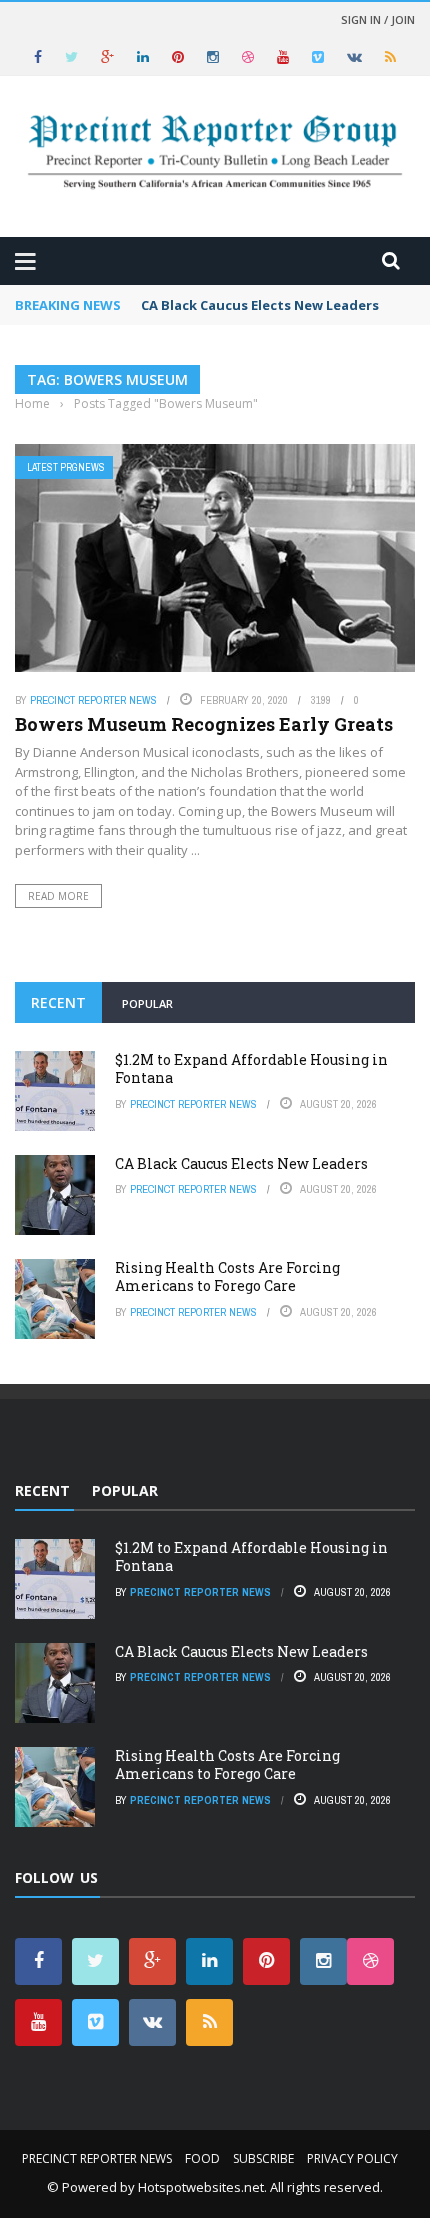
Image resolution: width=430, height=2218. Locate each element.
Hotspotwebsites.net (201, 2187)
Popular (147, 1003)
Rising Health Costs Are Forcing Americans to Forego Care (227, 1276)
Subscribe (263, 2158)
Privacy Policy (352, 2158)
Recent (58, 1002)
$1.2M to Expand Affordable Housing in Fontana (251, 1068)
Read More (58, 896)
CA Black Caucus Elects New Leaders (260, 305)
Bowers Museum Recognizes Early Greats (204, 724)
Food (202, 2158)
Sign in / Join (378, 19)
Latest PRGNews (66, 467)
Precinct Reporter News (93, 700)
